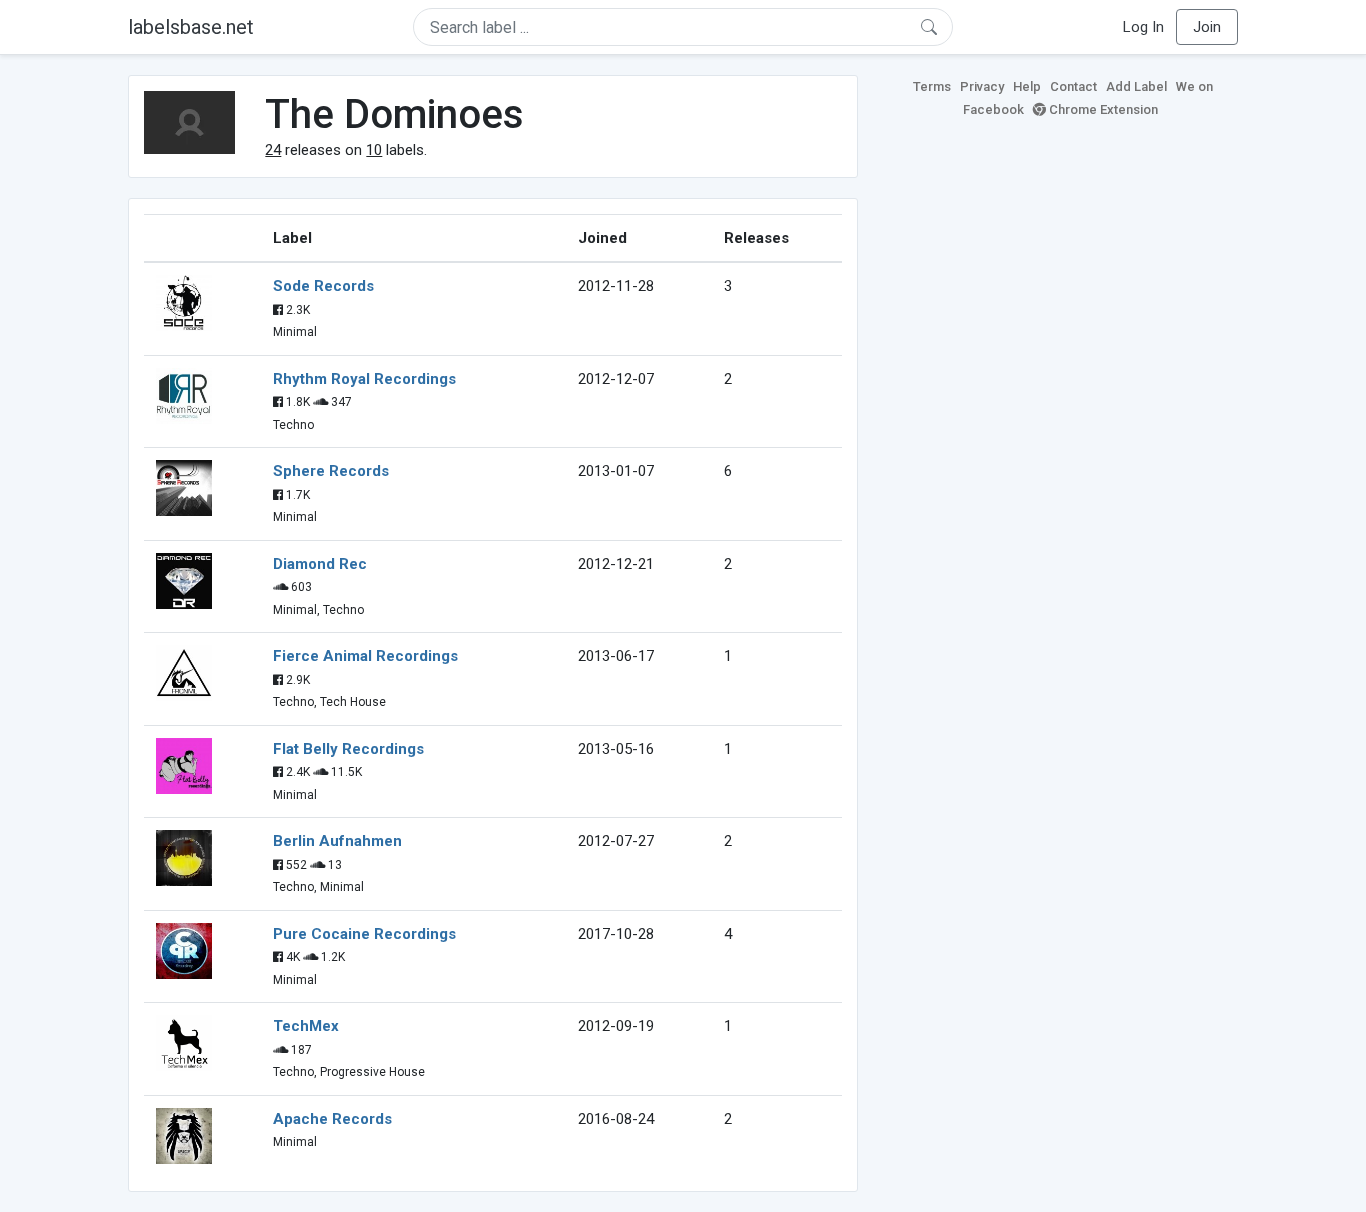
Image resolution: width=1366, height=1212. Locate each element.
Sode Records (323, 286)
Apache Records (332, 1119)
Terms (932, 86)
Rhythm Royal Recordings (364, 379)
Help (1027, 86)
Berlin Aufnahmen (337, 841)
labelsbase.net (191, 27)
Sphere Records (331, 471)
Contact (1073, 86)
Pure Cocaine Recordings (364, 934)
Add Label (1136, 86)
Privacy (982, 86)
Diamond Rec (320, 564)
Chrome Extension (1102, 109)
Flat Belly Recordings (348, 749)
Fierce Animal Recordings (365, 656)
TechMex (306, 1026)
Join (1207, 27)
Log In (1143, 27)
